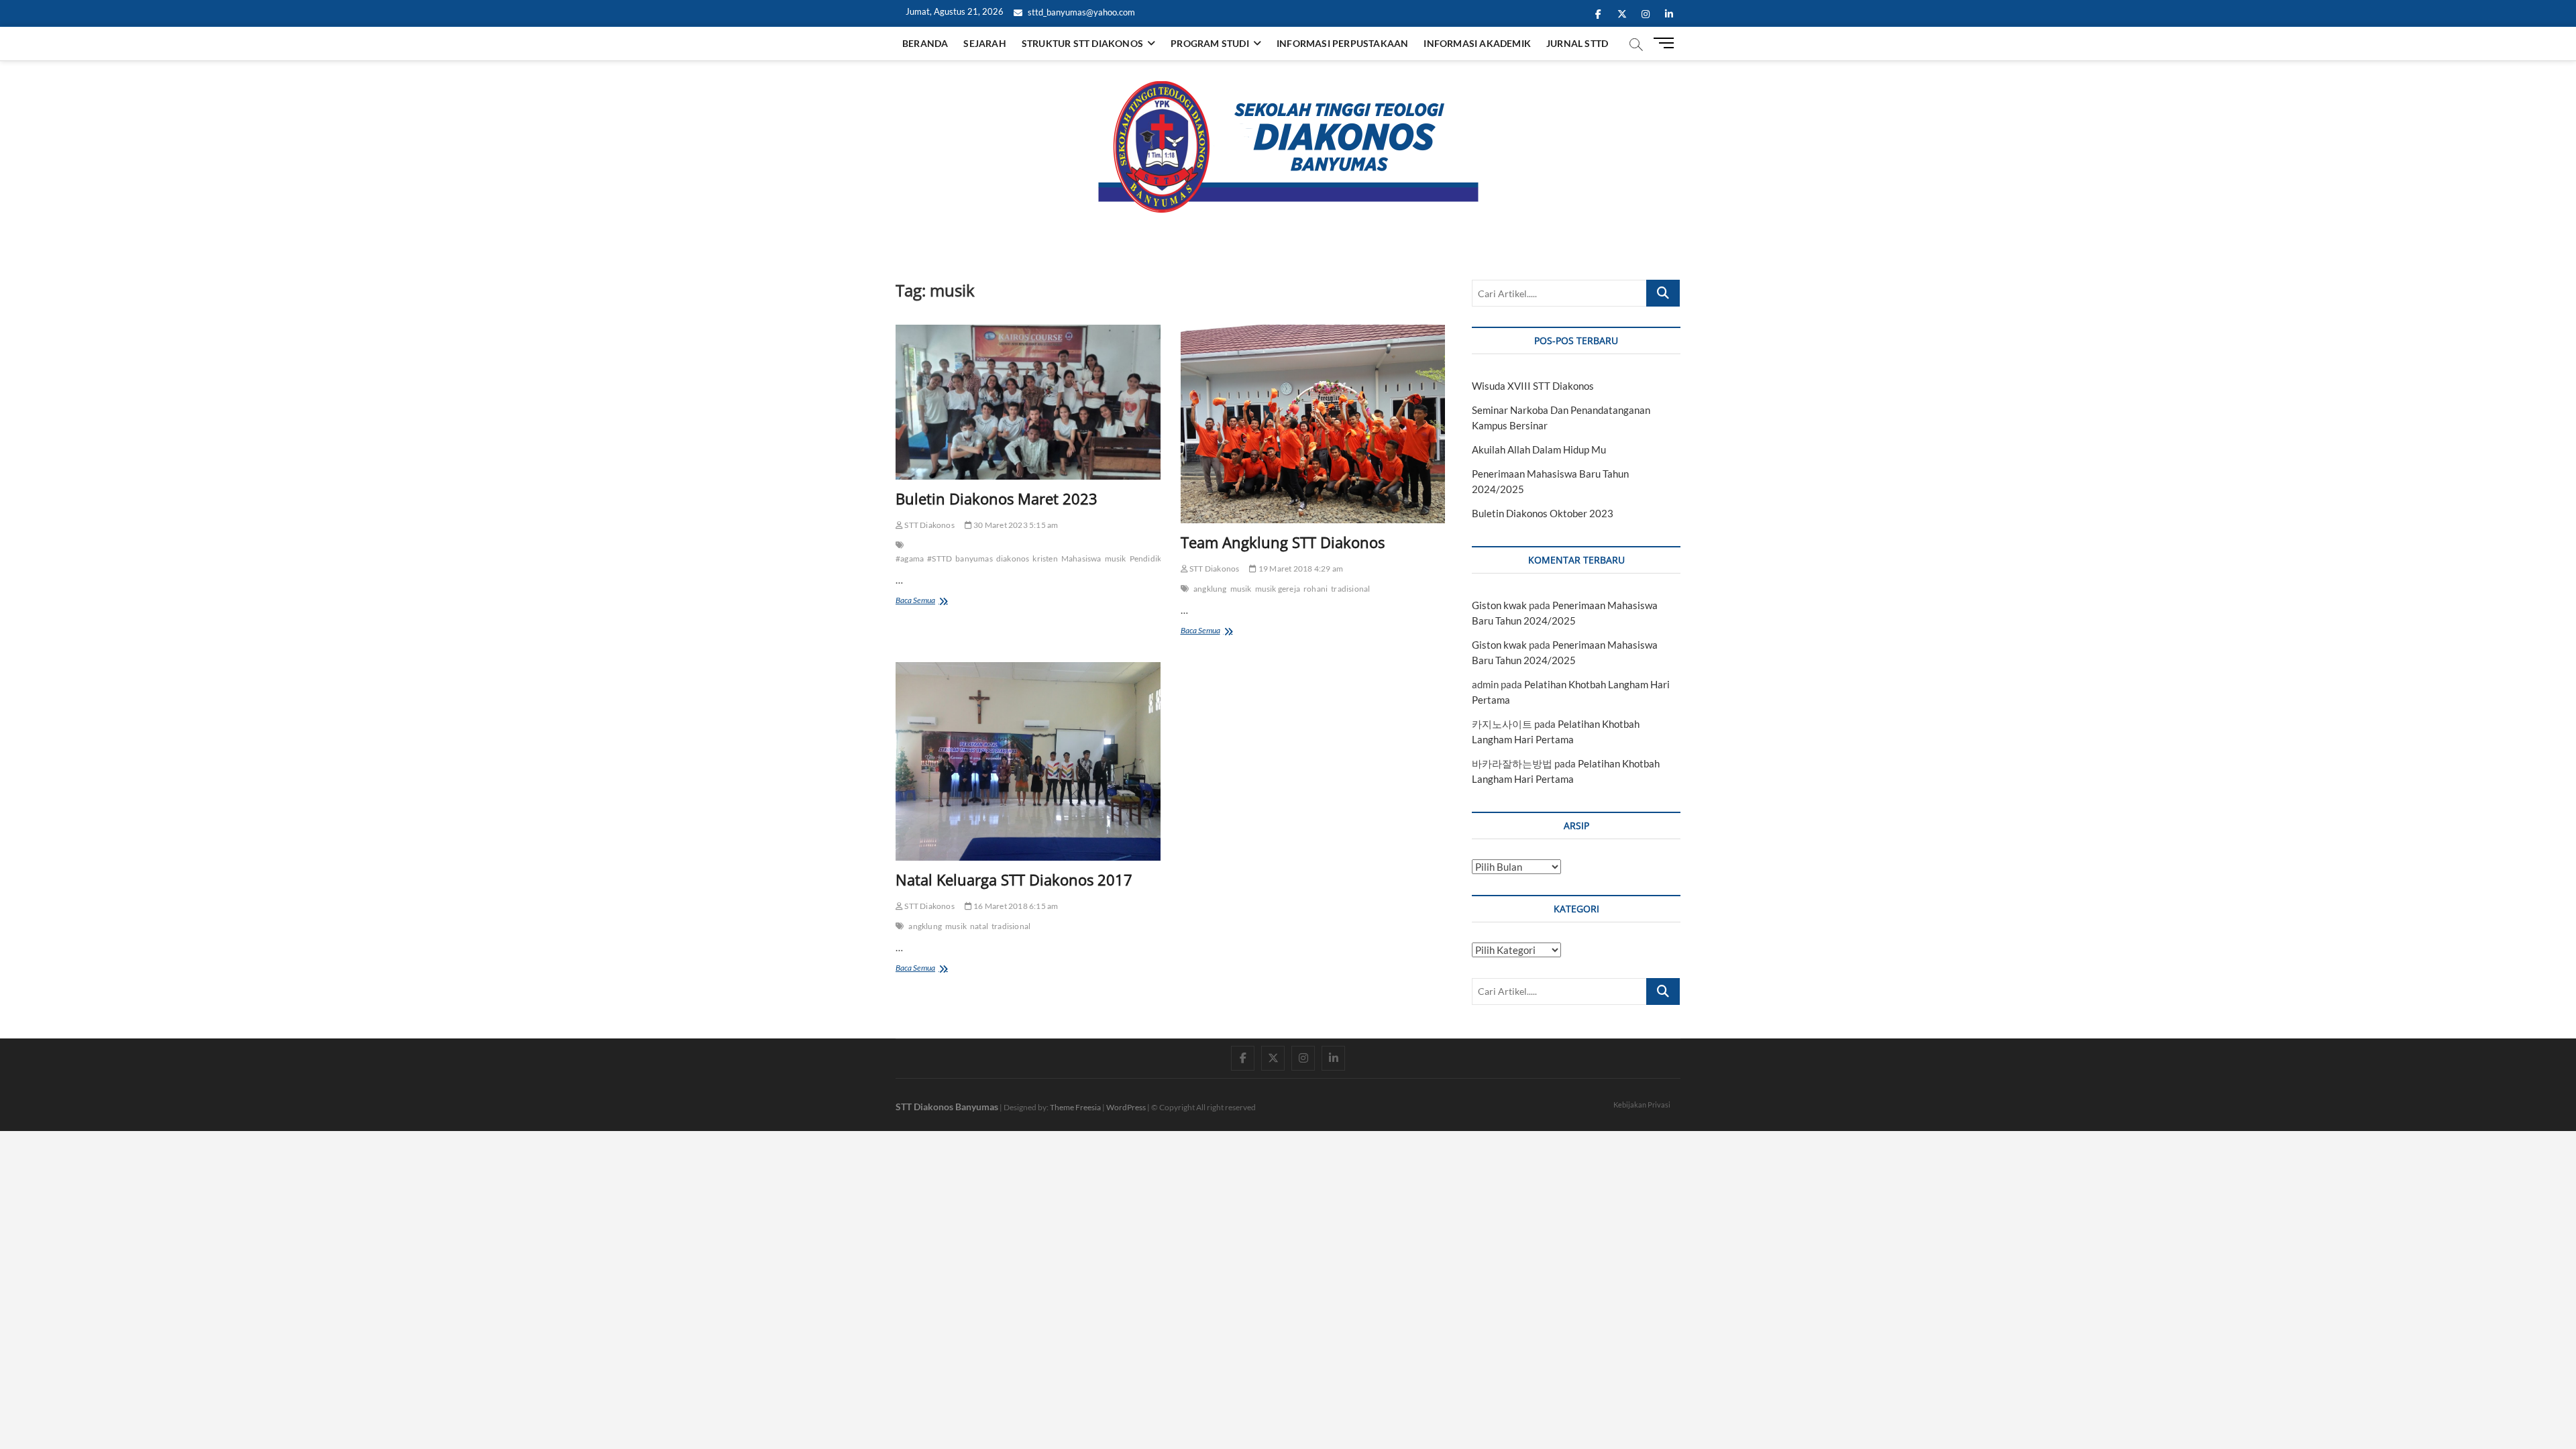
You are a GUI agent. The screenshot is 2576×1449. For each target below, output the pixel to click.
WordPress (1126, 1107)
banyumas (974, 558)
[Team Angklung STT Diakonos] (1313, 424)
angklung (1210, 589)
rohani (1316, 589)
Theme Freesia (1075, 1107)
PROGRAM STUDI (1210, 43)
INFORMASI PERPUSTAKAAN (1342, 43)
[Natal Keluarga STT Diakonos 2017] (1028, 761)
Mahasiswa (1081, 558)
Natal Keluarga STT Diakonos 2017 (1014, 879)
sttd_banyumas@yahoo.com (1080, 12)
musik (1116, 558)
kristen (1045, 558)
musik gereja (1278, 589)
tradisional (1350, 589)
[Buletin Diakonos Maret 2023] (1028, 402)
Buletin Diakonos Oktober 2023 (1543, 513)
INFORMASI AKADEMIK (1477, 43)
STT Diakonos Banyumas (947, 1107)
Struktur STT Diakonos (1082, 43)
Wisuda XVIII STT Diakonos (1533, 386)
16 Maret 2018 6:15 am (1015, 906)
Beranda (925, 43)
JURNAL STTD (1577, 43)
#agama (910, 558)
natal (979, 926)
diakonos (1013, 558)
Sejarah (984, 43)
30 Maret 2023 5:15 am (1015, 525)
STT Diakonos (929, 525)
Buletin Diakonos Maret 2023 (997, 498)
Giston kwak (1499, 605)
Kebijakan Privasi (1642, 1105)
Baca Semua (930, 601)
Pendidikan (1150, 558)
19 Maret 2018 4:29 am (1300, 569)
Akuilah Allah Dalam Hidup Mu (1539, 449)
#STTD (940, 558)
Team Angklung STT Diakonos (1283, 542)
